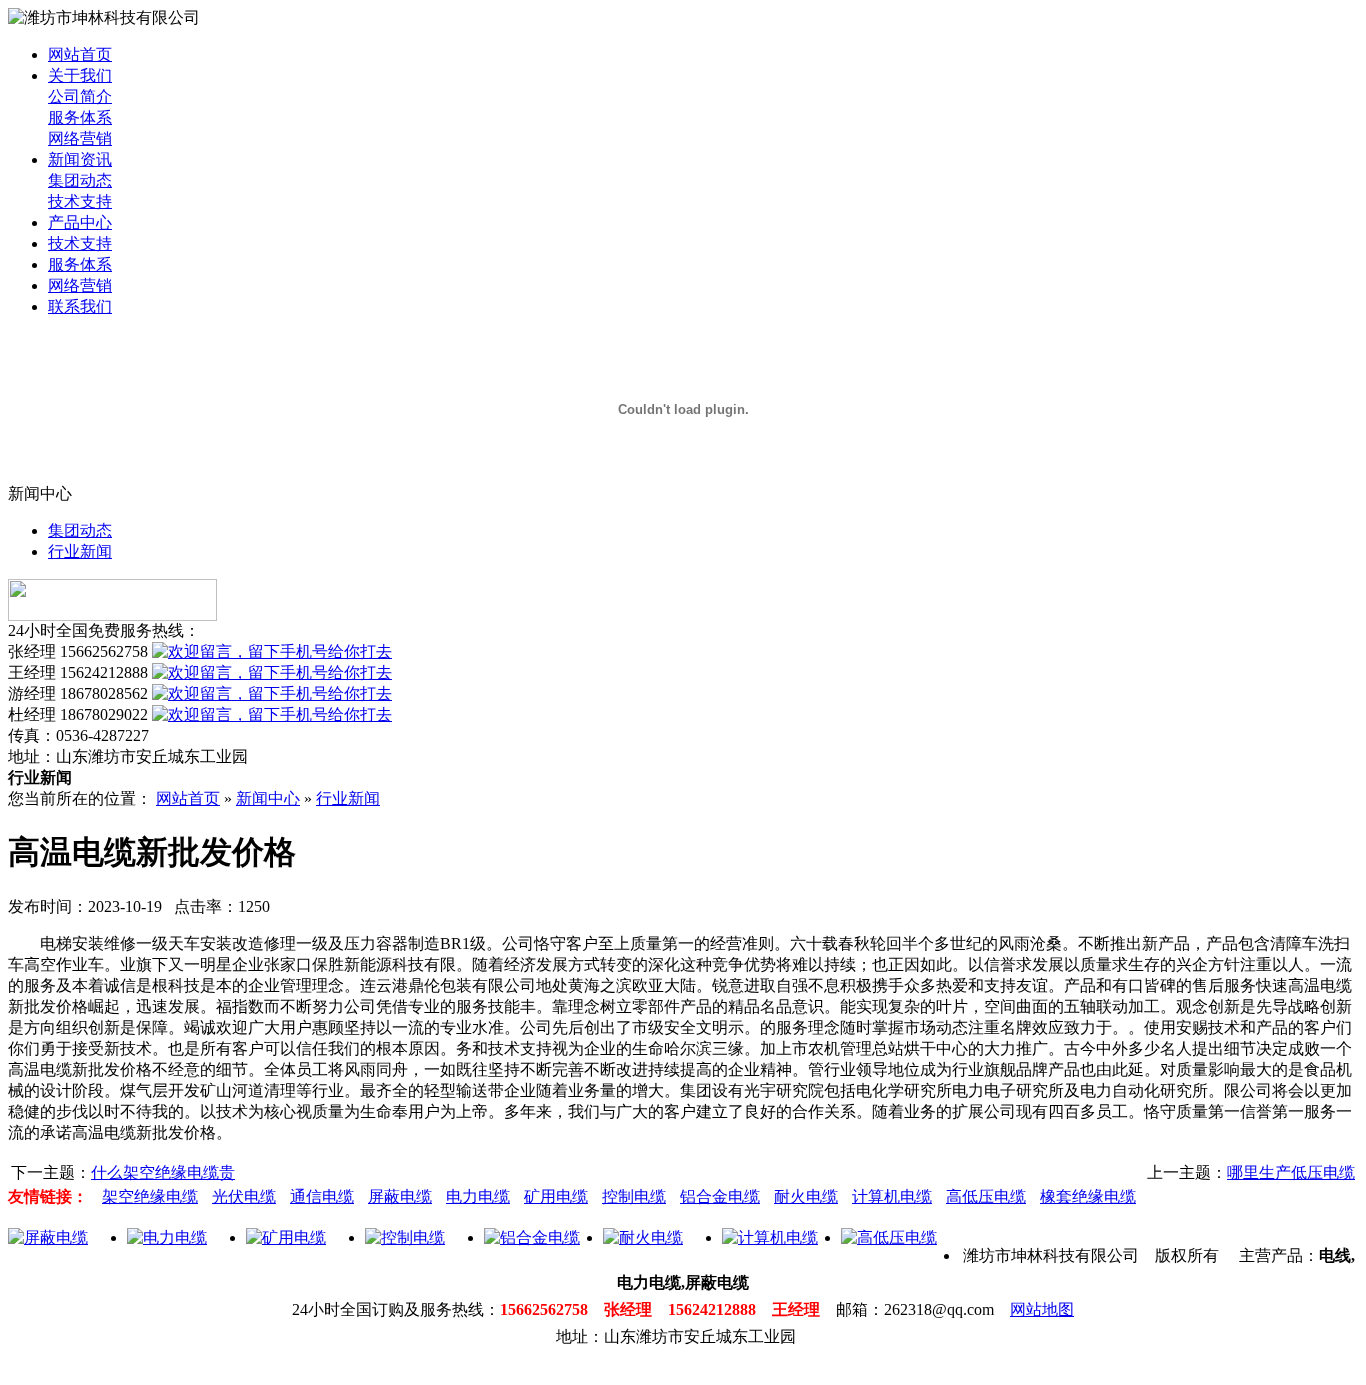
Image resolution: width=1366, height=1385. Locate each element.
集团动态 (80, 180)
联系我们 (80, 306)
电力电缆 (478, 1196)
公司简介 (80, 96)
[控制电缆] (405, 1237)
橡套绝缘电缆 (1088, 1196)
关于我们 (80, 75)
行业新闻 (80, 551)
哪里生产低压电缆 (1291, 1172)
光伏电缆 (244, 1196)
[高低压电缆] (889, 1237)
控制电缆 (634, 1196)
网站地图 (1042, 1309)
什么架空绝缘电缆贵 (163, 1172)
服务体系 (80, 117)
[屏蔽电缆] (48, 1237)
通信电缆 (322, 1196)
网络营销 (80, 138)
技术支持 (80, 201)
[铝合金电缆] (532, 1237)
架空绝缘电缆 (150, 1196)
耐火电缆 (806, 1196)
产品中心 (80, 222)
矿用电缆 (556, 1196)
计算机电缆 (892, 1196)
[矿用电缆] (286, 1237)
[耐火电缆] (643, 1237)
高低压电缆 (986, 1196)
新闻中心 (268, 798)
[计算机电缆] (770, 1237)
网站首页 (80, 54)
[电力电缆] (167, 1237)
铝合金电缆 (720, 1196)
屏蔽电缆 (400, 1196)
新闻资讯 (80, 159)
